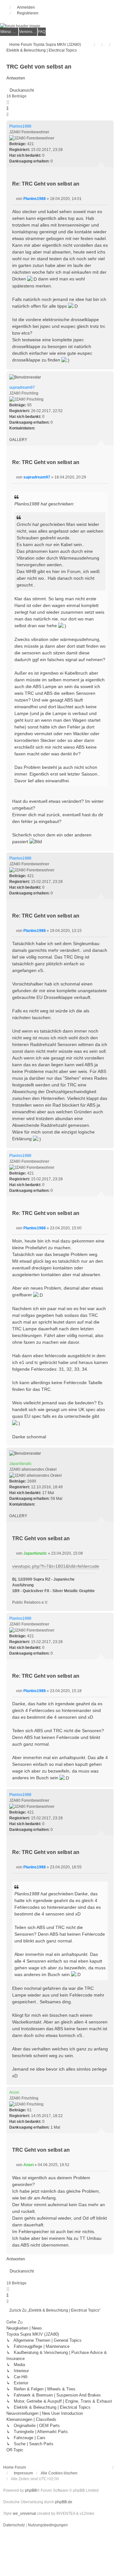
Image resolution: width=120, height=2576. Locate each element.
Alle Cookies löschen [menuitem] (59, 2473)
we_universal (24, 2514)
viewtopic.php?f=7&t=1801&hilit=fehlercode (56, 1566)
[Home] (60, 26)
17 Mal (48, 1493)
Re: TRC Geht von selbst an (46, 184)
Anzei (14, 2092)
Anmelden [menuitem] (26, 7)
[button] (8, 102)
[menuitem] (9, 32)
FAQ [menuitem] (42, 32)
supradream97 (22, 387)
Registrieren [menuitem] (28, 13)
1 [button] (8, 108)
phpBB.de (64, 2502)
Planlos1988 (20, 126)
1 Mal (55, 2127)
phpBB (31, 2490)
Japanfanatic (20, 1464)
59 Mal (56, 1499)
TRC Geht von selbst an (39, 67)
